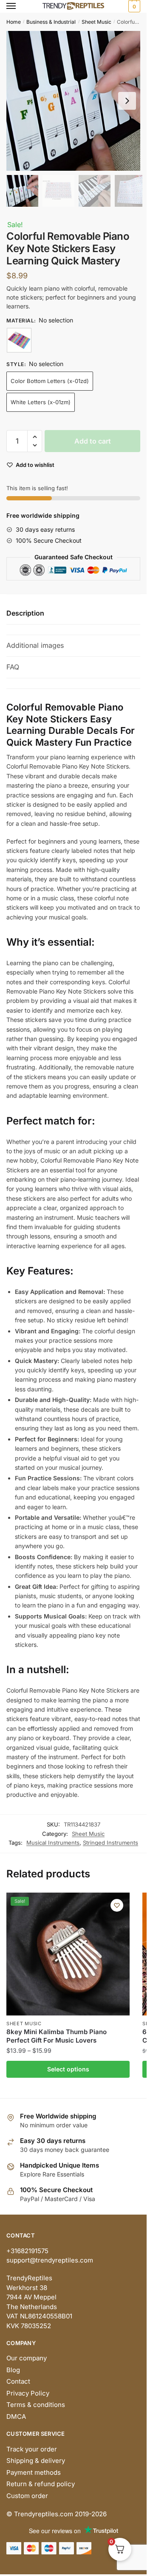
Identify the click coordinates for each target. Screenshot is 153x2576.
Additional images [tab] (35, 645)
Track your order (32, 2449)
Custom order (27, 2496)
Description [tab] (25, 613)
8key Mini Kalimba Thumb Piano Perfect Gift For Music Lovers (57, 2036)
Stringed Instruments (110, 1843)
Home (14, 22)
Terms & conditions (36, 2405)
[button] (127, 101)
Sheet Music (96, 22)
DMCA (16, 2416)
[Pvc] (19, 340)
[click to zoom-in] (76, 101)
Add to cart (93, 441)
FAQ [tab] (13, 667)
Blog (13, 2370)
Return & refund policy (41, 2484)
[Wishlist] (117, 1905)
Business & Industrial (51, 22)
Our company (27, 2358)
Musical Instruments (53, 1843)
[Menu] (19, 6)
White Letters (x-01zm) (41, 402)
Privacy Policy (28, 2393)
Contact (18, 2381)
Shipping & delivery (36, 2461)
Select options (68, 2069)
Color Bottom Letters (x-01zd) (50, 381)
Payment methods (34, 2472)
